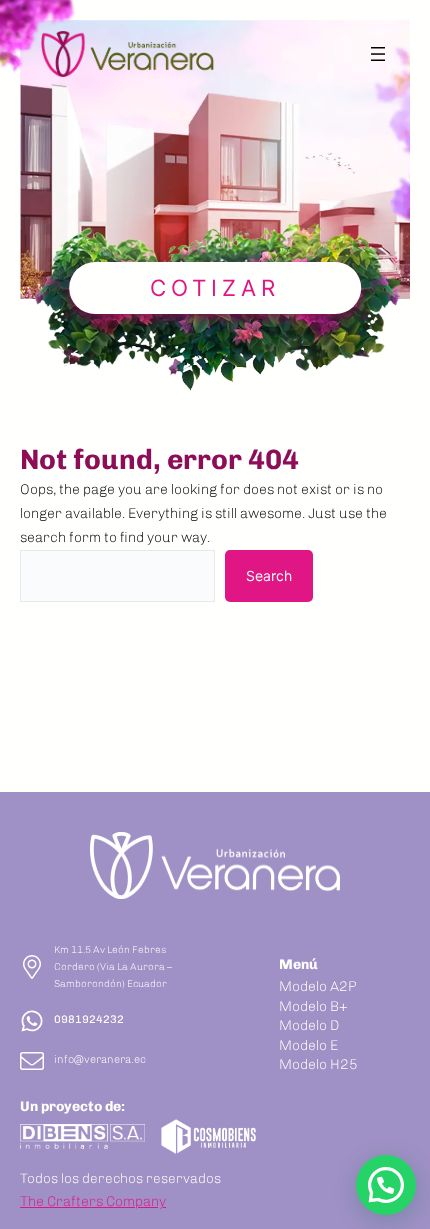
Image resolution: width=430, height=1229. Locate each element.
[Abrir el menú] (378, 54)
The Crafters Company (93, 1201)
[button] (386, 1185)
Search (269, 575)
